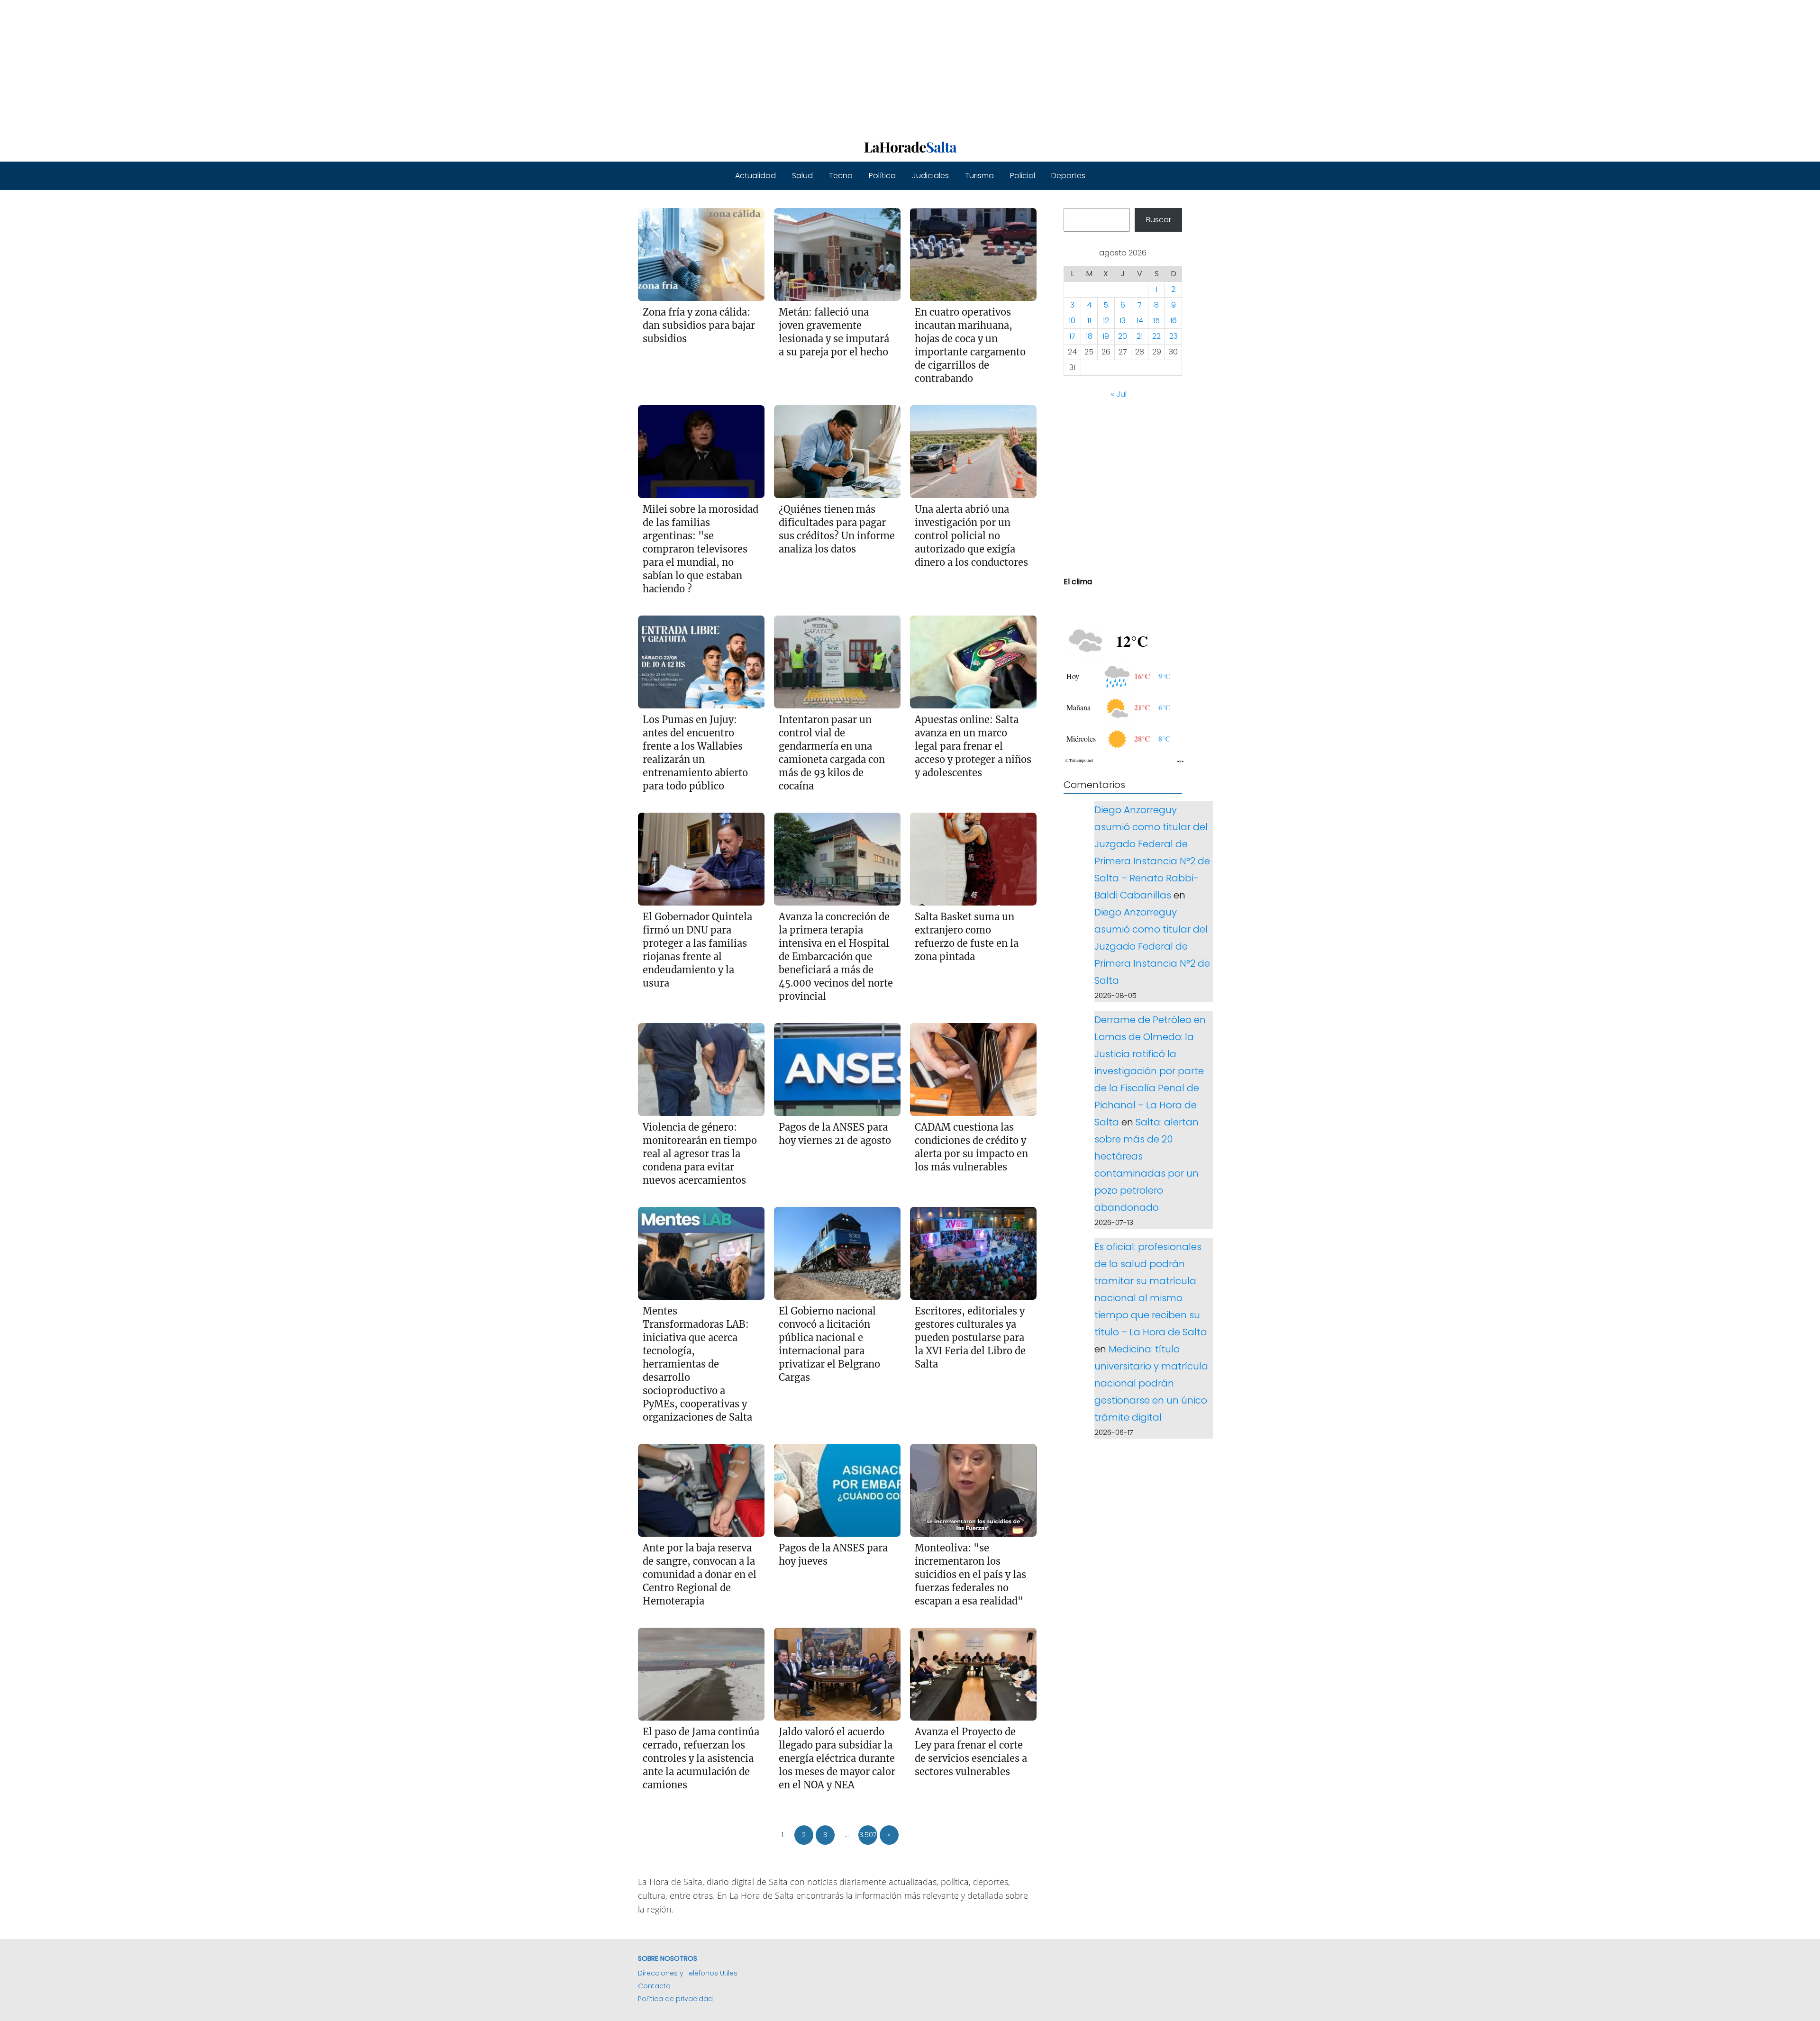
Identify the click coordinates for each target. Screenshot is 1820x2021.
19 (1106, 337)
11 (1089, 321)
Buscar (1159, 220)
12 (1106, 321)
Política (882, 176)
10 (1072, 321)
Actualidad (755, 176)
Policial (1023, 176)
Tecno (841, 176)
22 (1156, 337)
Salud (802, 176)
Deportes (1068, 176)
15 (1156, 321)
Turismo (979, 176)
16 (1174, 321)
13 (1123, 321)
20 (1123, 337)
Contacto (654, 1986)
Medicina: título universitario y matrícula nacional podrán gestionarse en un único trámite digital (1151, 1383)
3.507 (868, 1835)
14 (1140, 321)
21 (1140, 337)
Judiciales (930, 176)
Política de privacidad (675, 1999)
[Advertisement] (284, 66)
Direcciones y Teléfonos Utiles (688, 1973)
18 (1089, 337)
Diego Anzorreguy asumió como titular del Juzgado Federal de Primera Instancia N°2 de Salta (1152, 946)
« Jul (1119, 394)
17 (1072, 337)
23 (1174, 337)
